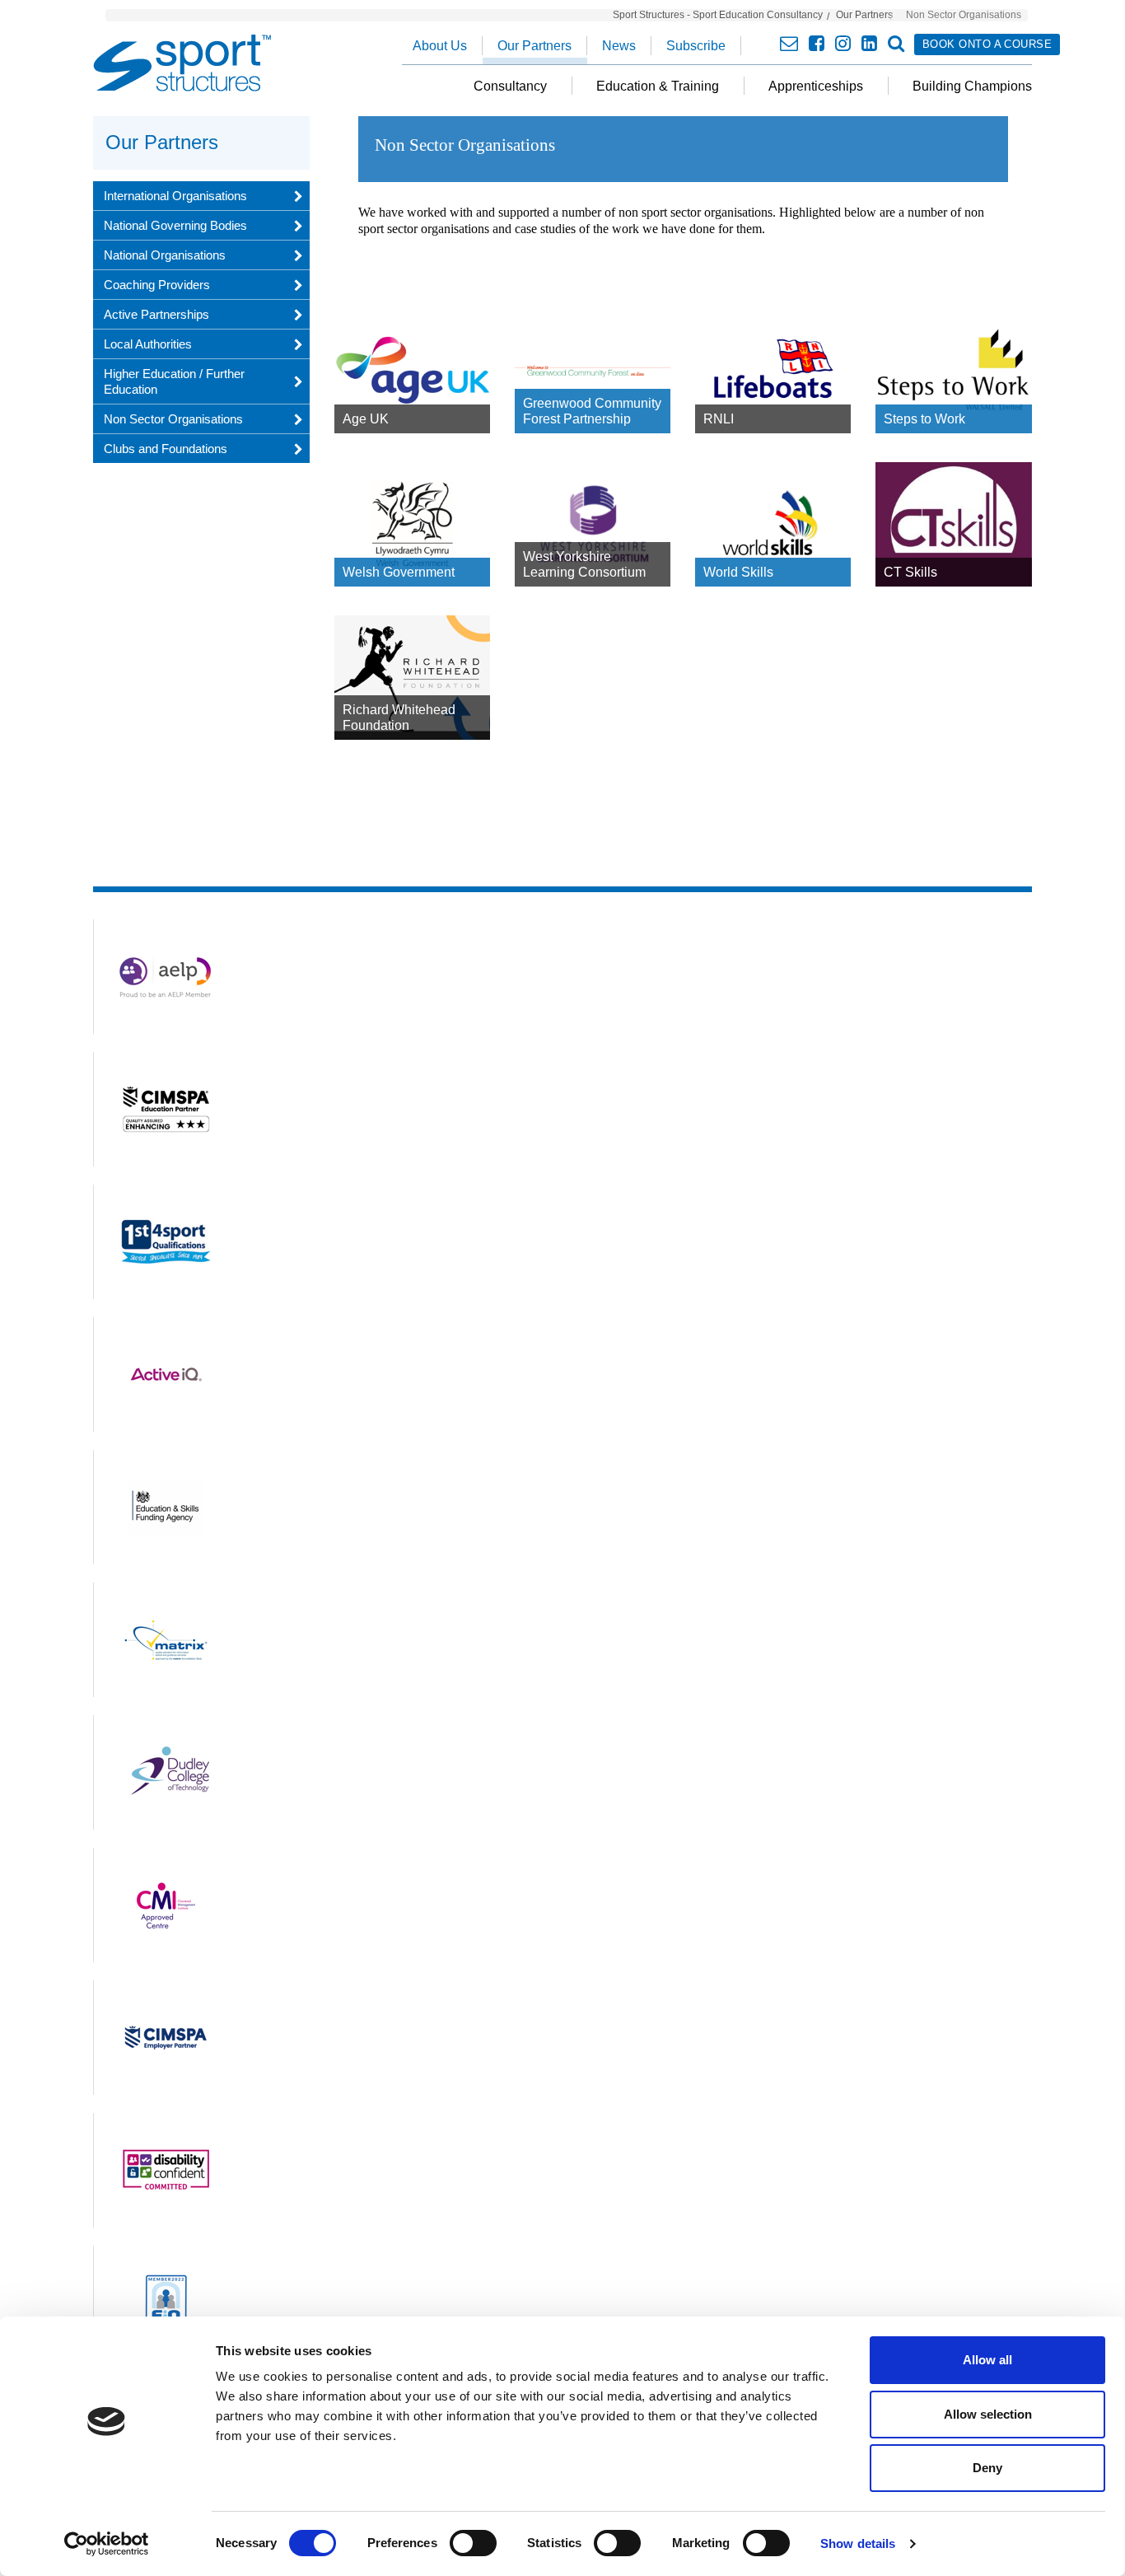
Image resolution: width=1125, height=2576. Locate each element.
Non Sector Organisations (173, 419)
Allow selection (988, 2414)
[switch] (473, 2543)
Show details (858, 2543)
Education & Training (658, 86)
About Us (440, 46)
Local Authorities (148, 344)
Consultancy (510, 86)
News (619, 46)
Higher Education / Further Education (174, 381)
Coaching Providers (157, 285)
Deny (987, 2468)
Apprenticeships (816, 86)
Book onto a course (987, 44)
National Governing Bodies (175, 225)
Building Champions (972, 86)
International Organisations (175, 196)
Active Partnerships (156, 314)
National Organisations (165, 255)
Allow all (987, 2360)
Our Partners (864, 15)
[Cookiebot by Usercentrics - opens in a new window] (107, 2544)
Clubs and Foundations (166, 449)
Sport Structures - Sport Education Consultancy (718, 15)
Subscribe (696, 46)
